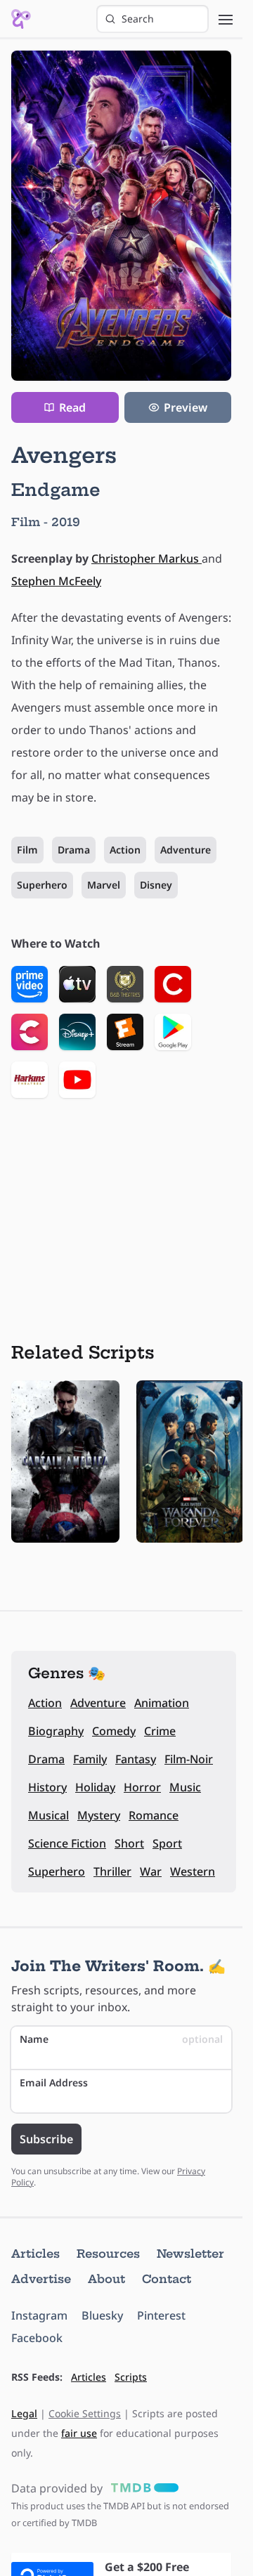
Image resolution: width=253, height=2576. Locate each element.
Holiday (95, 1787)
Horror (142, 1787)
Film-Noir (189, 1759)
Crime (160, 1731)
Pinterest (161, 2315)
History (47, 1787)
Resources (108, 2254)
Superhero (42, 885)
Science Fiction (67, 1843)
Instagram (39, 2315)
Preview (186, 407)
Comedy (114, 1731)
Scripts (131, 2377)
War (151, 1871)
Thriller (112, 1871)
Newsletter (190, 2254)
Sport (167, 1843)
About (106, 2279)
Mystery (99, 1815)
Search (138, 19)
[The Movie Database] (142, 2488)
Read (72, 407)
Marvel (104, 885)
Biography (56, 1731)
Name (121, 2039)
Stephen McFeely (56, 581)
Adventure (186, 850)
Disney (156, 885)
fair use (79, 2433)
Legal (24, 2413)
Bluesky (102, 2315)
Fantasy (136, 1759)
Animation (162, 1703)
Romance (154, 1815)
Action (125, 850)
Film (27, 850)
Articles (35, 2254)
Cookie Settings (85, 2413)
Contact (167, 2279)
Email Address (54, 2083)
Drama (74, 850)
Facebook (37, 2338)
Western (193, 1871)
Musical (48, 1815)
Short (129, 1843)
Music (185, 1787)
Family (90, 1759)
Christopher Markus (147, 558)
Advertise (41, 2279)
